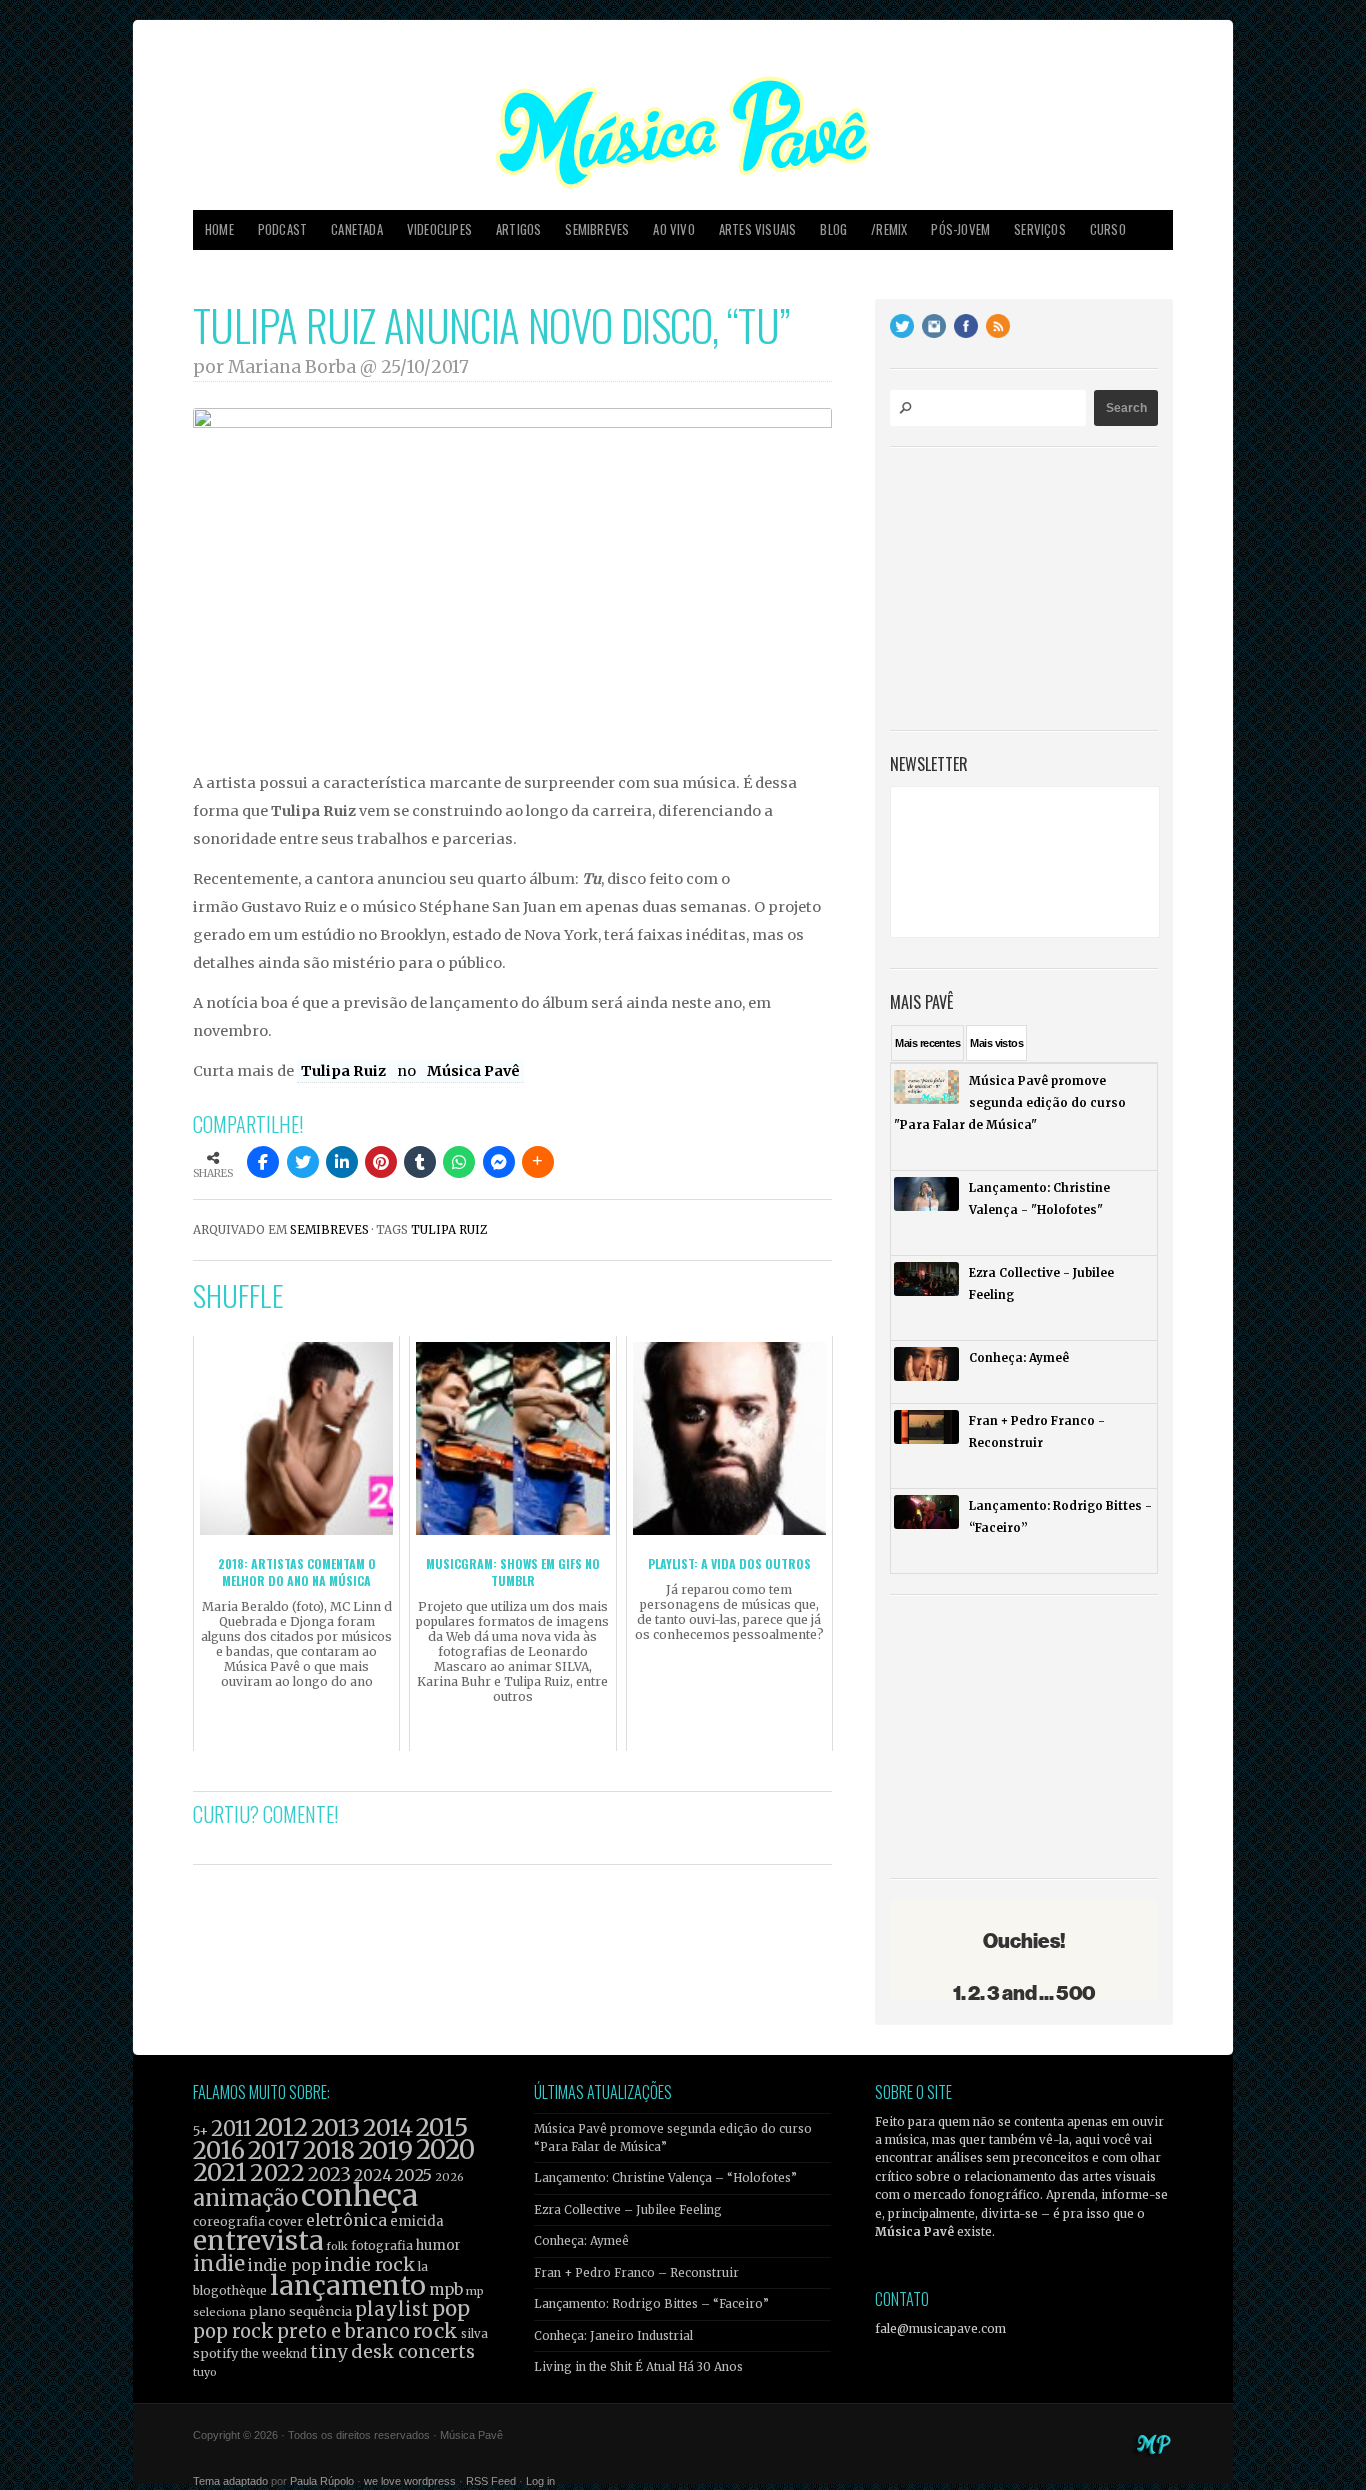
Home (219, 229)
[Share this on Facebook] (263, 1162)
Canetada (357, 229)
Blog (833, 229)
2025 (413, 2175)
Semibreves (597, 229)
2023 (329, 2174)
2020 (445, 2150)
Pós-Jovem (960, 229)
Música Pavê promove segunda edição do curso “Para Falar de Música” (673, 2138)
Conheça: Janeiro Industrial (613, 2336)
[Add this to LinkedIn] (342, 1162)
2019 (385, 2150)
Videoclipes (439, 229)
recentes (927, 1043)
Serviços (1040, 229)
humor (438, 2245)
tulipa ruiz (449, 1230)
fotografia (382, 2245)
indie (219, 2264)
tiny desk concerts (392, 2351)
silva (474, 2334)
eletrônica (346, 2220)
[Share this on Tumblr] (420, 1162)
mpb (446, 2289)
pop (451, 2308)
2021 (220, 2172)
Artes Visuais (758, 229)
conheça (359, 2195)
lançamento (348, 2285)
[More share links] (538, 1162)
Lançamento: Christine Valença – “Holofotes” (665, 2178)
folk (337, 2246)
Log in (540, 2481)
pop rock (233, 2331)
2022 (277, 2173)
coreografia (229, 2221)
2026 (449, 2177)
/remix (889, 229)
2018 (329, 2151)
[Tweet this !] (303, 1162)
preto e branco (343, 2331)
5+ (200, 2131)
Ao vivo (673, 229)
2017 (274, 2150)
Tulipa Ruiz (345, 1071)
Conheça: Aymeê (581, 2241)
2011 (231, 2129)
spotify (215, 2353)
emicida (417, 2221)
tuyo (205, 2372)
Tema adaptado (230, 2481)
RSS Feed (491, 2481)
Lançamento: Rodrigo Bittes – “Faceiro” (651, 2304)
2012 (281, 2127)
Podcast (282, 229)
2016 (219, 2150)
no (408, 1071)
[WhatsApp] (459, 1162)
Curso (1108, 229)
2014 (388, 2127)
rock (435, 2331)
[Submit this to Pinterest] (381, 1162)
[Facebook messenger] (499, 1162)
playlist (392, 2309)
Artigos (518, 229)
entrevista (258, 2240)
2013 (335, 2127)
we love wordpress (410, 2481)
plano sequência (300, 2311)
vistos (996, 1043)
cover (285, 2221)
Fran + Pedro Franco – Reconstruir (636, 2273)
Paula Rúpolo (322, 2481)
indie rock (369, 2264)
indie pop (284, 2265)
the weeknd (274, 2354)
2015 (442, 2127)
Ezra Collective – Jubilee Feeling (628, 2210)
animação (245, 2198)
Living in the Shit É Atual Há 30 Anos (638, 2367)
